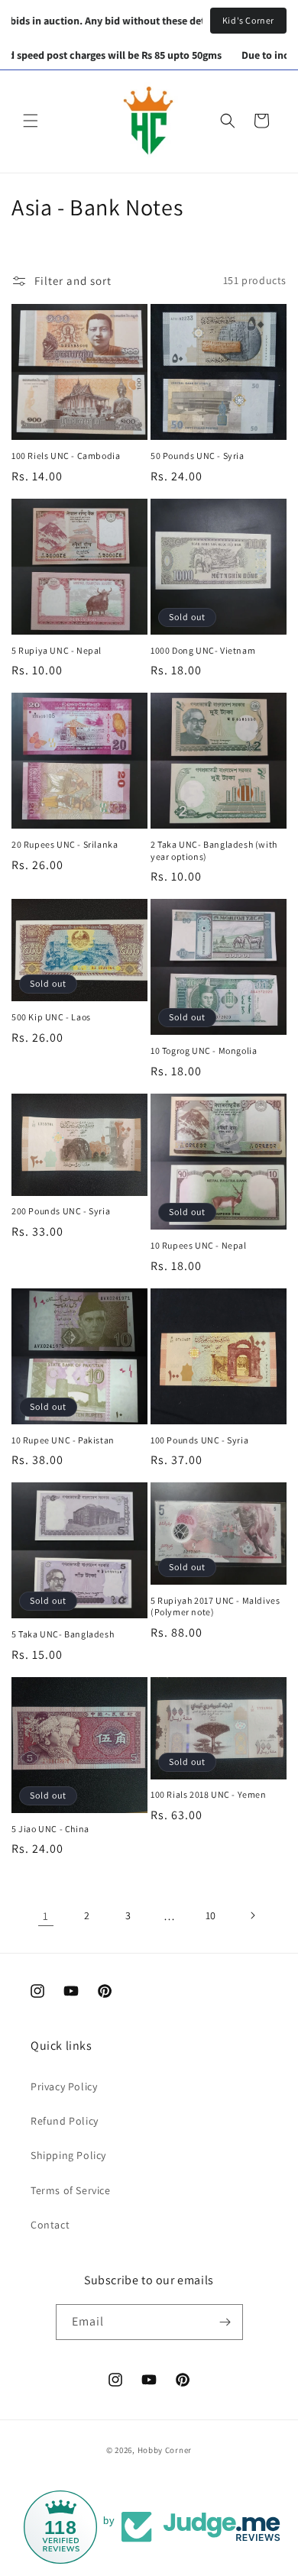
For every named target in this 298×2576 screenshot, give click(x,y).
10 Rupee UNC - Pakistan (63, 1440)
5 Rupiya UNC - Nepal (57, 650)
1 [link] (46, 1916)
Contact (50, 2225)
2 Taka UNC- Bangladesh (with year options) (214, 850)
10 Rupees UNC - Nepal (199, 1245)
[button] (31, 121)
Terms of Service (71, 2190)
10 (211, 1915)
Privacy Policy (64, 2086)
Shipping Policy (68, 2155)
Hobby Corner (165, 2450)
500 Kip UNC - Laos (51, 1017)
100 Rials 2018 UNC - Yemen (209, 1794)
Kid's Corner (248, 20)
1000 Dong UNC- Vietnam (203, 650)
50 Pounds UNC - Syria (198, 456)
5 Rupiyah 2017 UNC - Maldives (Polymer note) (215, 1606)
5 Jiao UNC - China (50, 1829)
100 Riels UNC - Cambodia (66, 456)
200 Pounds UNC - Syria (61, 1211)
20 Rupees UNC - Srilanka (65, 844)
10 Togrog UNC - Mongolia (204, 1050)
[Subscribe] (225, 2322)
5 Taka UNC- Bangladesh (63, 1634)
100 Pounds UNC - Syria (199, 1440)
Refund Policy (65, 2121)
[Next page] (252, 1915)
